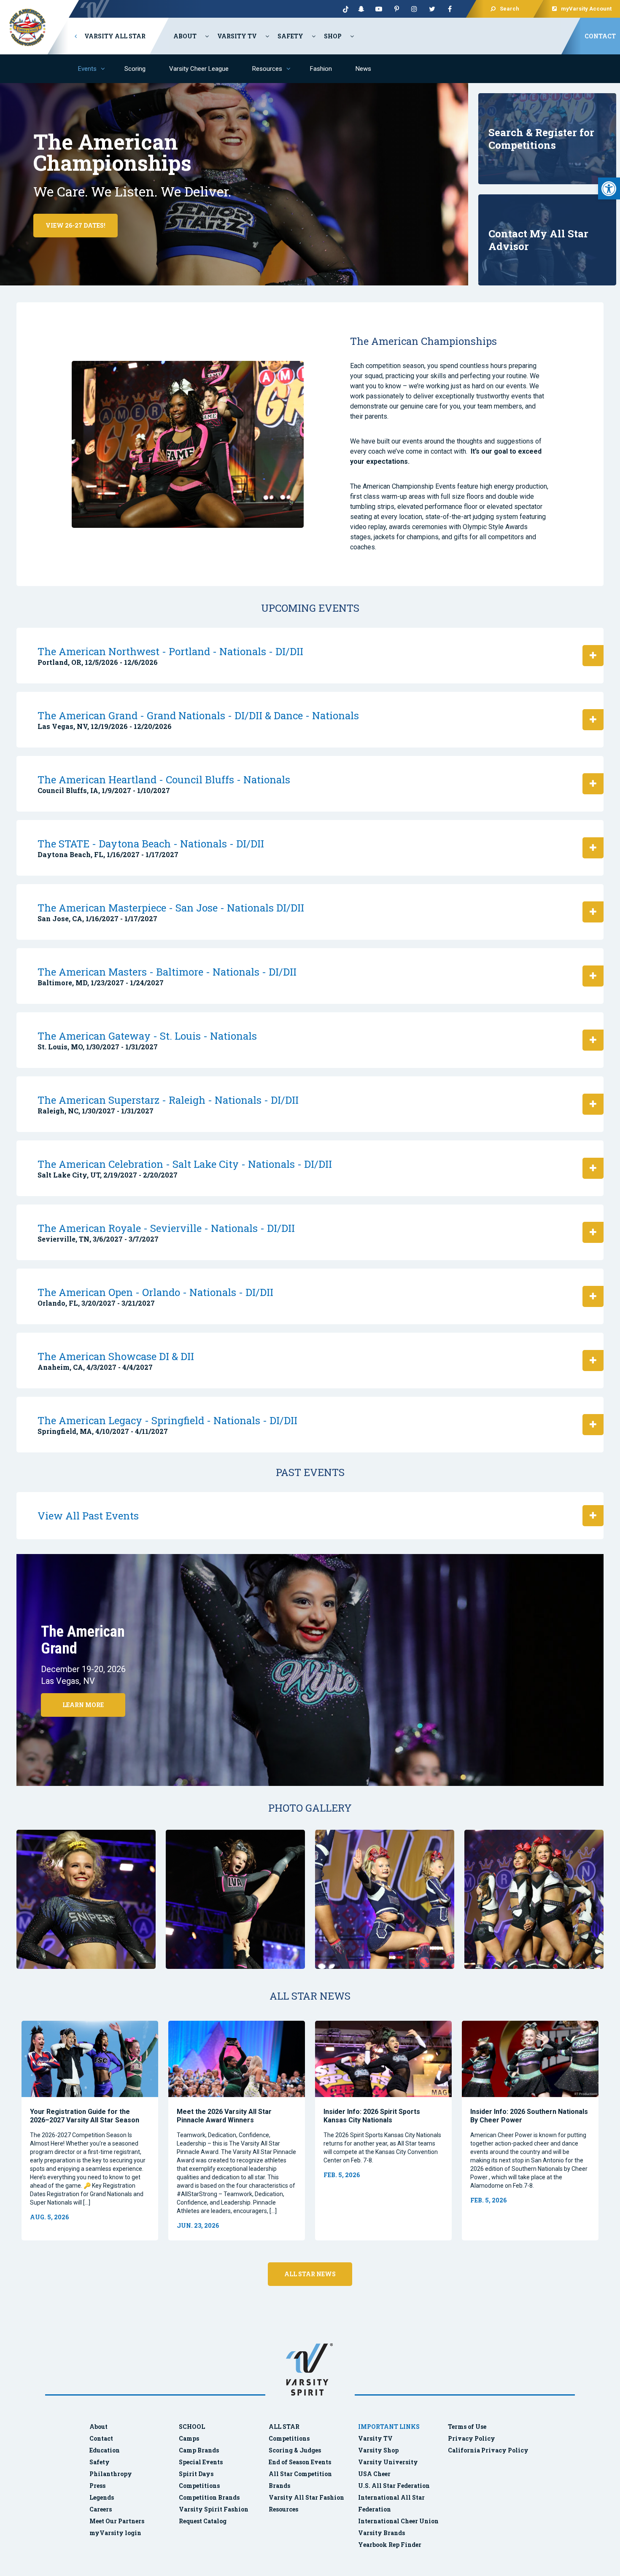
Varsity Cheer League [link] (199, 69)
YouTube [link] (379, 9)
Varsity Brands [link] (381, 2533)
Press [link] (97, 2486)
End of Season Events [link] (300, 2462)
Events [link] (87, 69)
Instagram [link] (414, 9)
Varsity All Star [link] (114, 36)
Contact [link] (600, 36)
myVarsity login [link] (115, 2533)
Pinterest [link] (396, 9)
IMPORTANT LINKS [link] (389, 2427)
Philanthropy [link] (111, 2474)
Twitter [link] (432, 9)
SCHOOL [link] (192, 2427)
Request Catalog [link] (203, 2521)
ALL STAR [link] (284, 2427)
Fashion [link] (321, 69)
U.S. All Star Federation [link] (395, 2486)
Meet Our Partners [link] (117, 2521)
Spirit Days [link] (196, 2474)
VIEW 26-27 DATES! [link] (75, 225)
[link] (609, 188)
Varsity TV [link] (237, 36)
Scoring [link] (135, 69)
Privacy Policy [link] (472, 2438)
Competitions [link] (199, 2486)
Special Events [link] (201, 2462)
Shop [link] (333, 36)
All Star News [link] (310, 2274)
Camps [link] (189, 2438)
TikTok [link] (343, 9)
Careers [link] (101, 2509)
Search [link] (509, 9)
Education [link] (105, 2450)
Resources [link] (267, 69)
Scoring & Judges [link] (295, 2450)
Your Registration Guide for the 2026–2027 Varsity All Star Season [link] (85, 2116)
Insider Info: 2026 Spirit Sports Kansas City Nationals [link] (372, 2116)
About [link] (185, 36)
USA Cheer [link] (374, 2474)
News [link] (363, 69)
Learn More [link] (83, 1705)
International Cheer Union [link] (398, 2521)
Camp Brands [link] (199, 2450)
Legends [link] (102, 2497)
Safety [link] (290, 36)
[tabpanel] (90, 2131)
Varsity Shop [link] (378, 2450)
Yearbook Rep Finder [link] (390, 2545)
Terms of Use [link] (467, 2427)
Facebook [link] (450, 9)
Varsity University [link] (388, 2462)
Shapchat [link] (361, 9)
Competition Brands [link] (209, 2497)
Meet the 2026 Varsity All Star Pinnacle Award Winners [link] (224, 2116)
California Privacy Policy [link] (488, 2450)
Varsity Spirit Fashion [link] (214, 2509)
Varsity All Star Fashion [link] (306, 2497)
